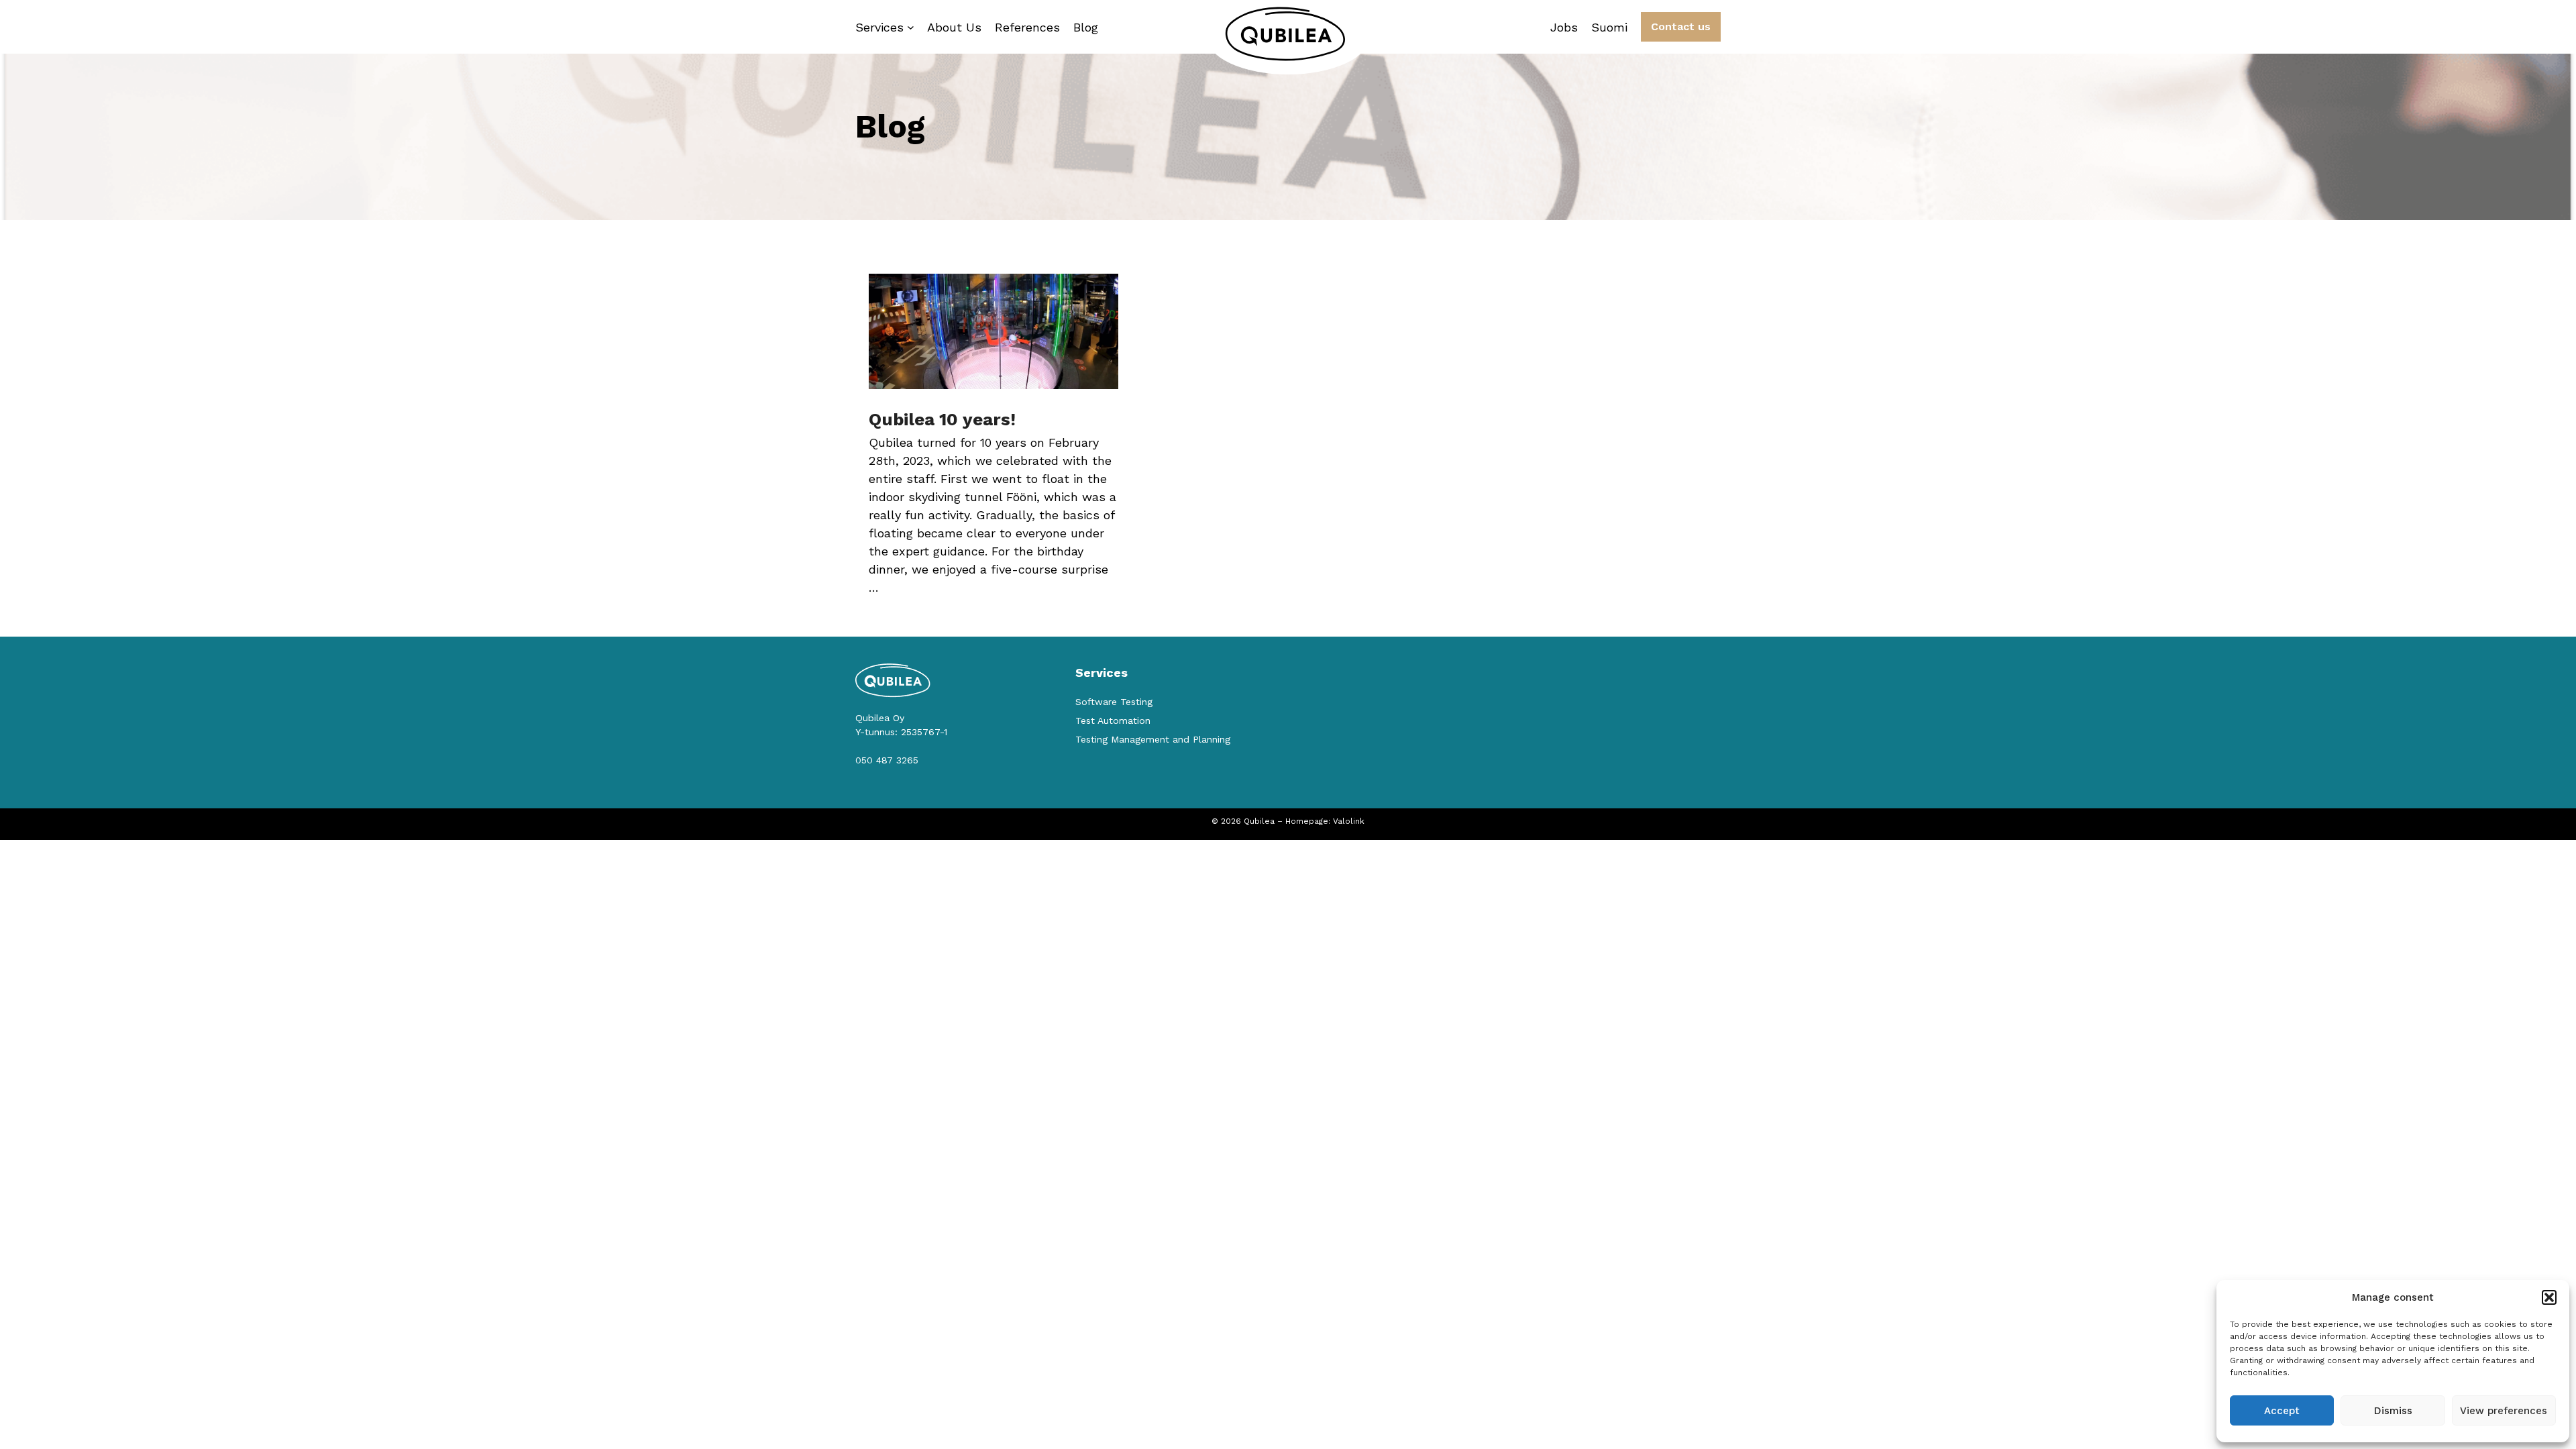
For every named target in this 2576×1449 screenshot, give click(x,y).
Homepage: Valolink (1325, 821)
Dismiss (2393, 1411)
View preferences (2504, 1411)
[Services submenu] (911, 27)
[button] (2549, 1297)
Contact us (1681, 26)
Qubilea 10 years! (942, 419)
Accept (2282, 1411)
